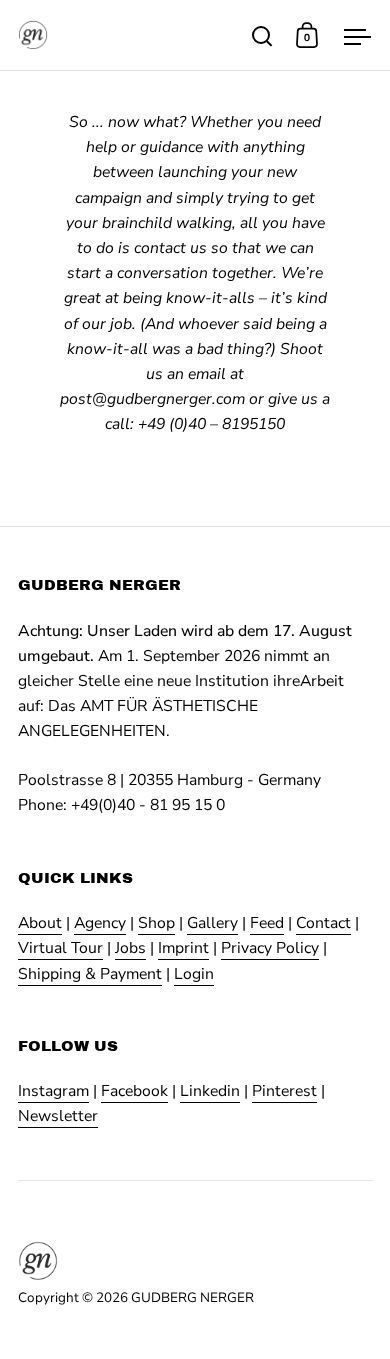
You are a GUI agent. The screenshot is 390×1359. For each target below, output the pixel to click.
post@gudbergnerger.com (152, 399)
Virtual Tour (60, 948)
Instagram (53, 1091)
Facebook (134, 1091)
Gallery (212, 923)
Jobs (130, 948)
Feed (267, 923)
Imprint (183, 948)
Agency (100, 923)
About (40, 923)
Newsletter (58, 1116)
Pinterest (284, 1091)
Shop (156, 923)
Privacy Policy (270, 948)
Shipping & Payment (90, 974)
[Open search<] (262, 35)
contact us (170, 248)
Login (194, 974)
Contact (323, 923)
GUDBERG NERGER (192, 1297)
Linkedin (210, 1091)
